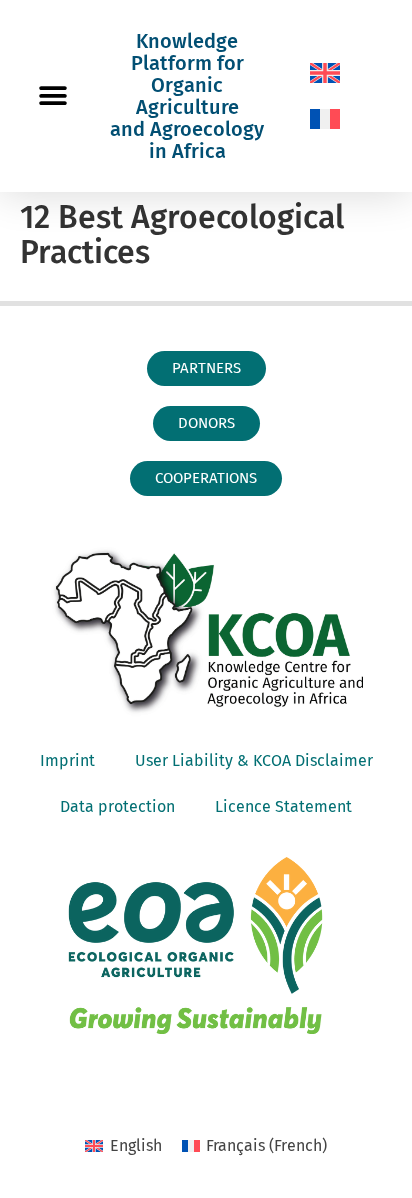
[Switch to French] (325, 119)
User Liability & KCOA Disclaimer (254, 760)
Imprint (67, 760)
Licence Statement (283, 806)
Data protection (117, 806)
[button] (52, 96)
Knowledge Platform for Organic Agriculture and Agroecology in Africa (187, 96)
